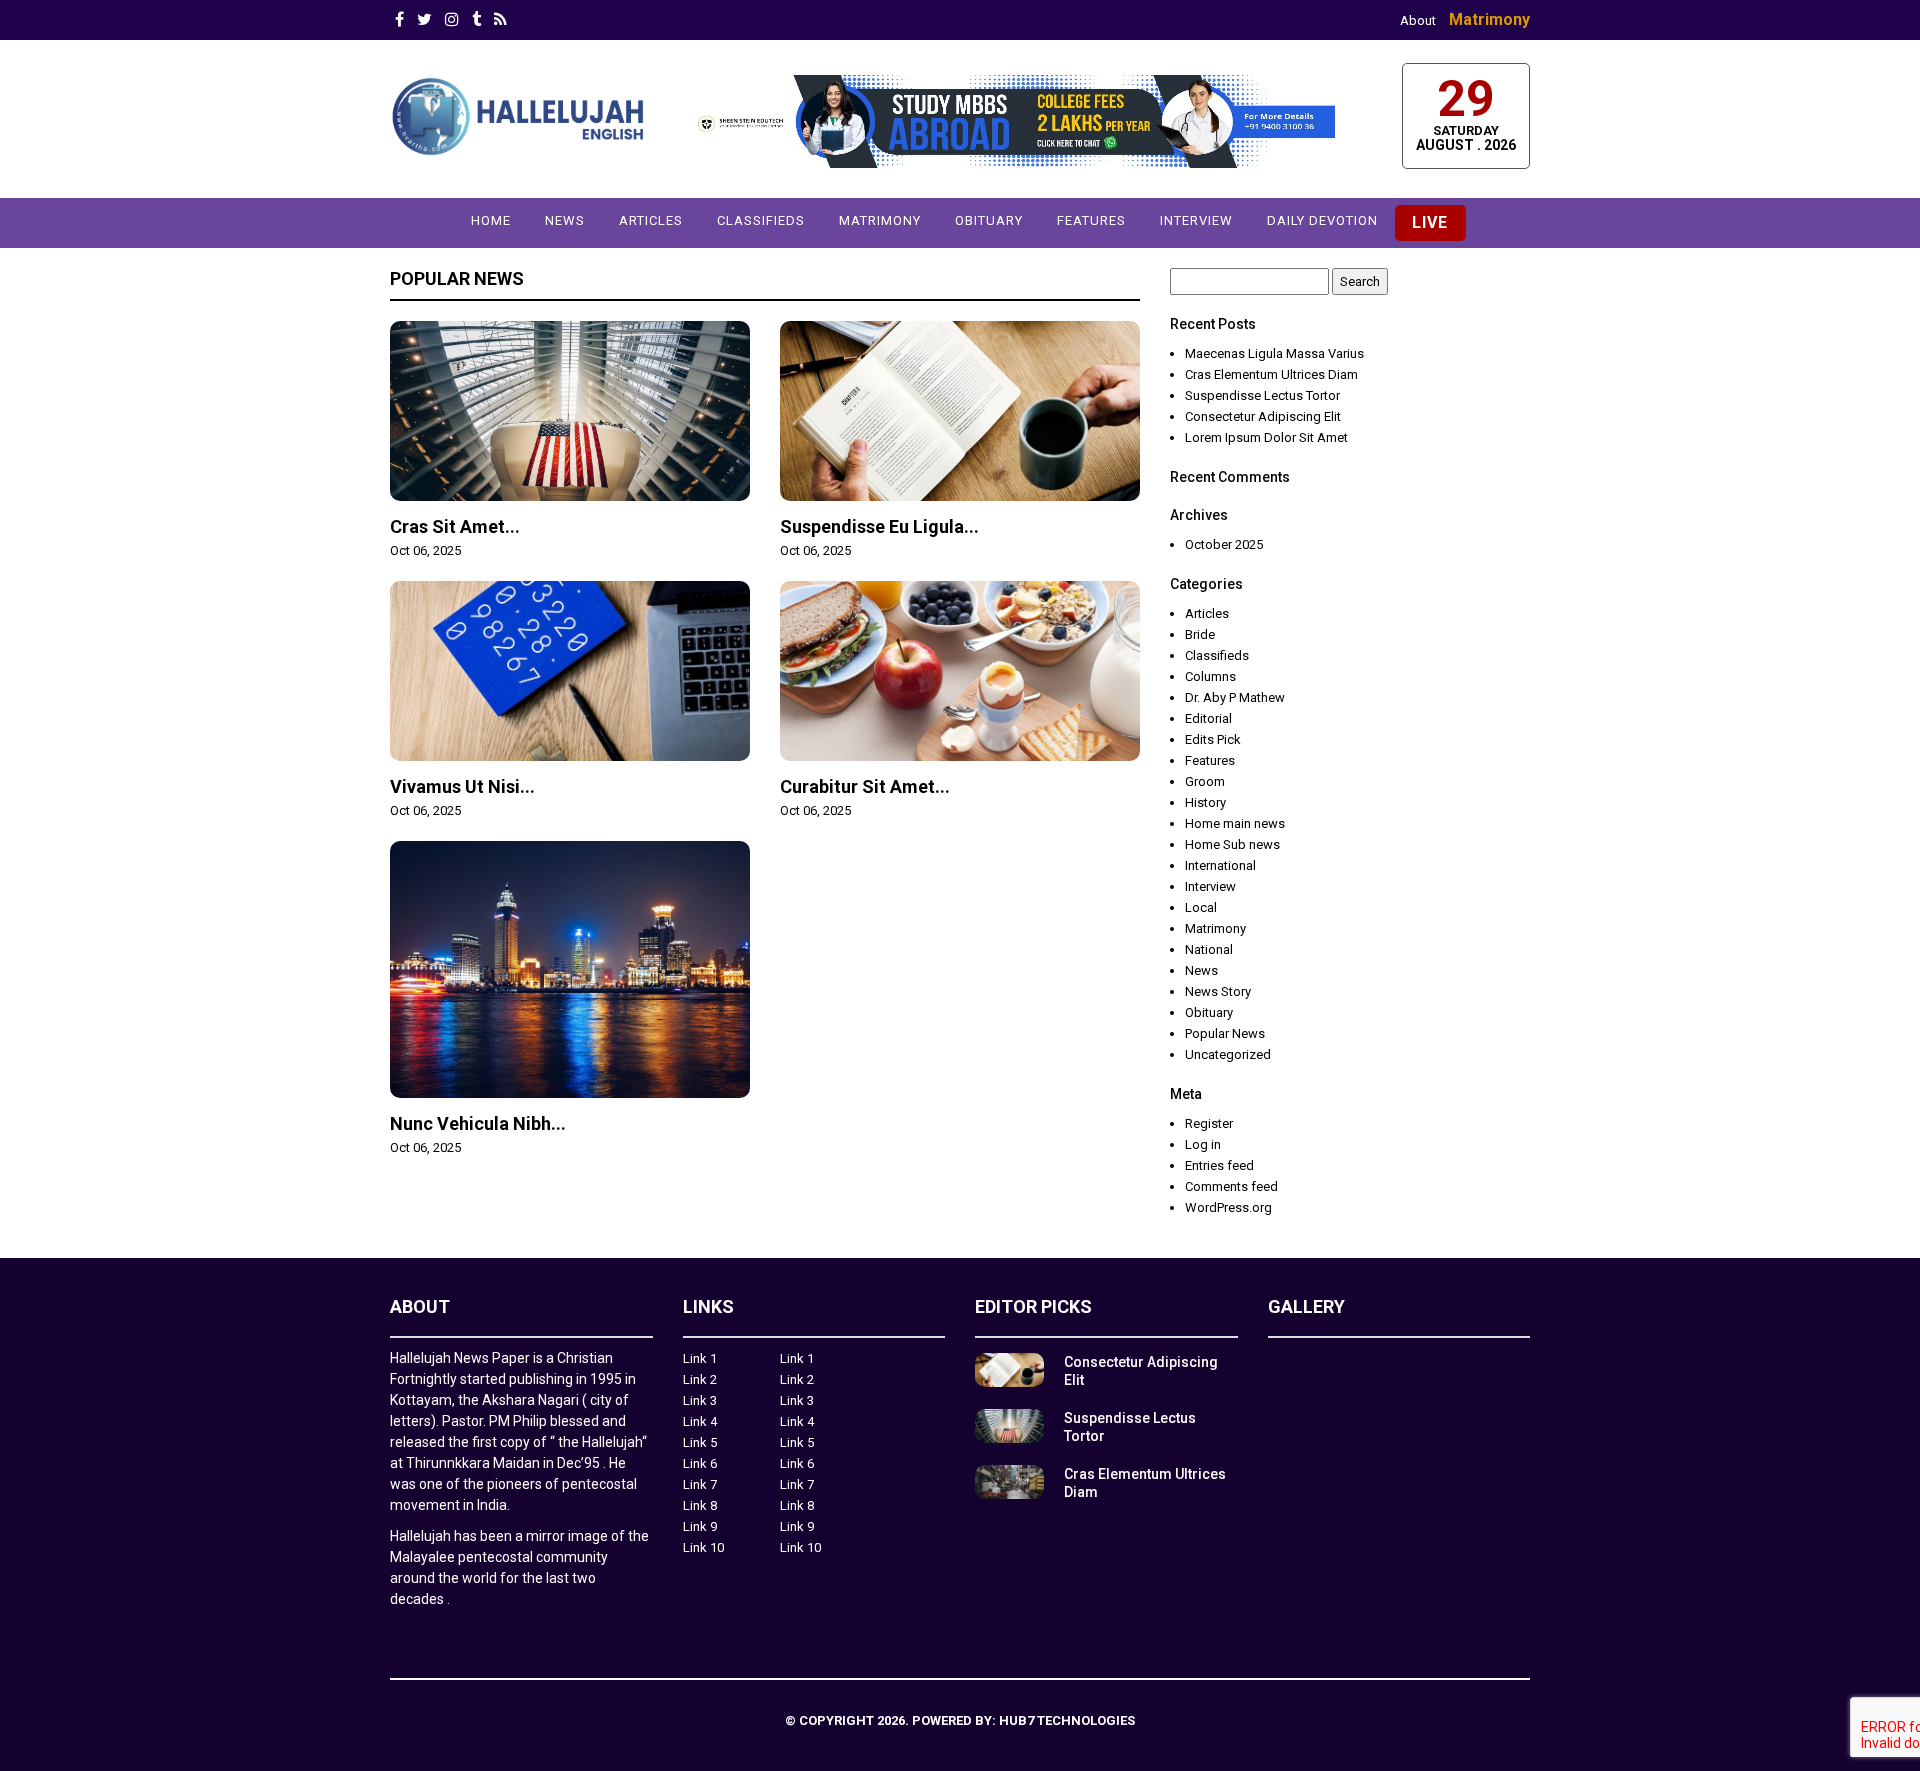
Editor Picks (1033, 1306)
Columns (1210, 676)
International (1220, 865)
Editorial (1208, 718)
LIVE (1430, 222)
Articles (651, 220)
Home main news (1235, 823)
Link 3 (700, 1400)
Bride (1200, 634)
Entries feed (1219, 1165)
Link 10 (703, 1547)
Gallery (1306, 1306)
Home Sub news (1232, 844)
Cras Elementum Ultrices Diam (1271, 374)
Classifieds (761, 220)
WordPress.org (1228, 1207)
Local (1201, 907)
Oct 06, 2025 (425, 550)
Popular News (457, 278)
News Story (1218, 991)
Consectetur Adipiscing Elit (1263, 416)
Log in (1203, 1144)
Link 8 (700, 1505)
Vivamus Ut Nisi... (462, 786)
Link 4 (700, 1421)
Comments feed (1231, 1186)
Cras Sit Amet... (455, 526)
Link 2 (700, 1379)
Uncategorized (1228, 1054)
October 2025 (1224, 544)
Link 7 (700, 1484)
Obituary (989, 220)
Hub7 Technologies (1067, 1720)
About (1418, 20)
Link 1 (700, 1358)
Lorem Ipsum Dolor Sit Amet (1266, 437)
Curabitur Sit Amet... (865, 786)
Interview (1196, 220)
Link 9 (700, 1526)
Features (1091, 220)
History (1205, 802)
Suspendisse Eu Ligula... (879, 526)
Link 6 (700, 1463)
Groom (1205, 781)
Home (491, 220)
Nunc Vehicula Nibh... (478, 1123)
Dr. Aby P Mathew (1235, 697)
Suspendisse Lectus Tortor (1262, 395)
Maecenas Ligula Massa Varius (1274, 353)
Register (1209, 1123)
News (565, 220)
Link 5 (700, 1442)
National (1209, 949)
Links (708, 1306)
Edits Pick (1213, 739)
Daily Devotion (1322, 220)
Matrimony (1489, 19)
